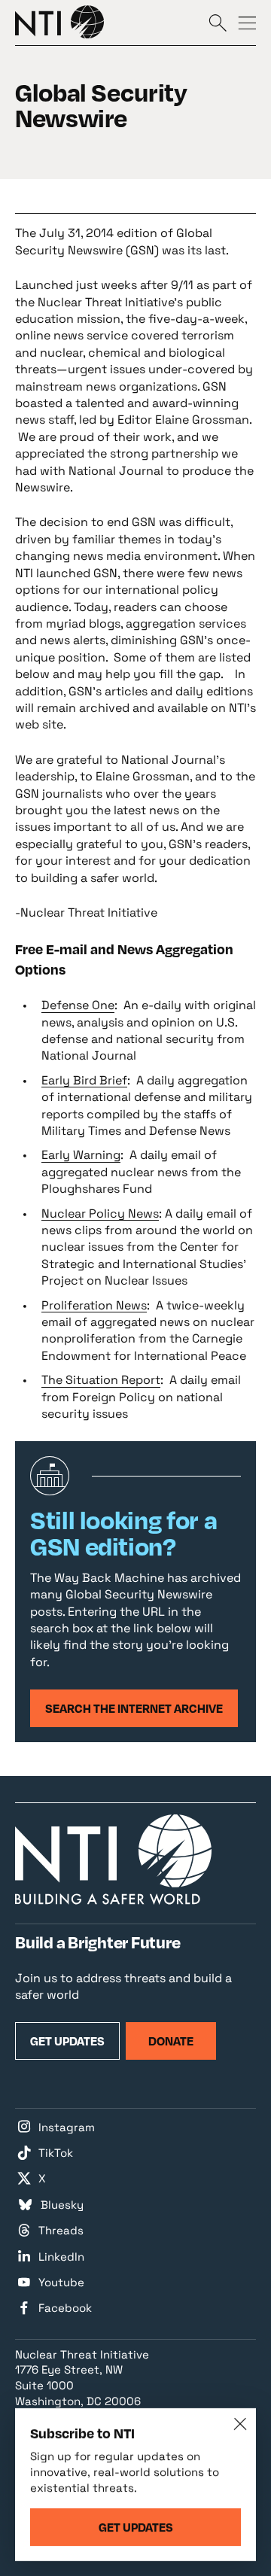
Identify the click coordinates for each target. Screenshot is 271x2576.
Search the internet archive (134, 1708)
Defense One (78, 1005)
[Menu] (247, 22)
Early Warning (81, 1155)
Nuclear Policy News (100, 1213)
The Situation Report (101, 1380)
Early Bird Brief (84, 1080)
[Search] (218, 22)
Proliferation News (94, 1305)
